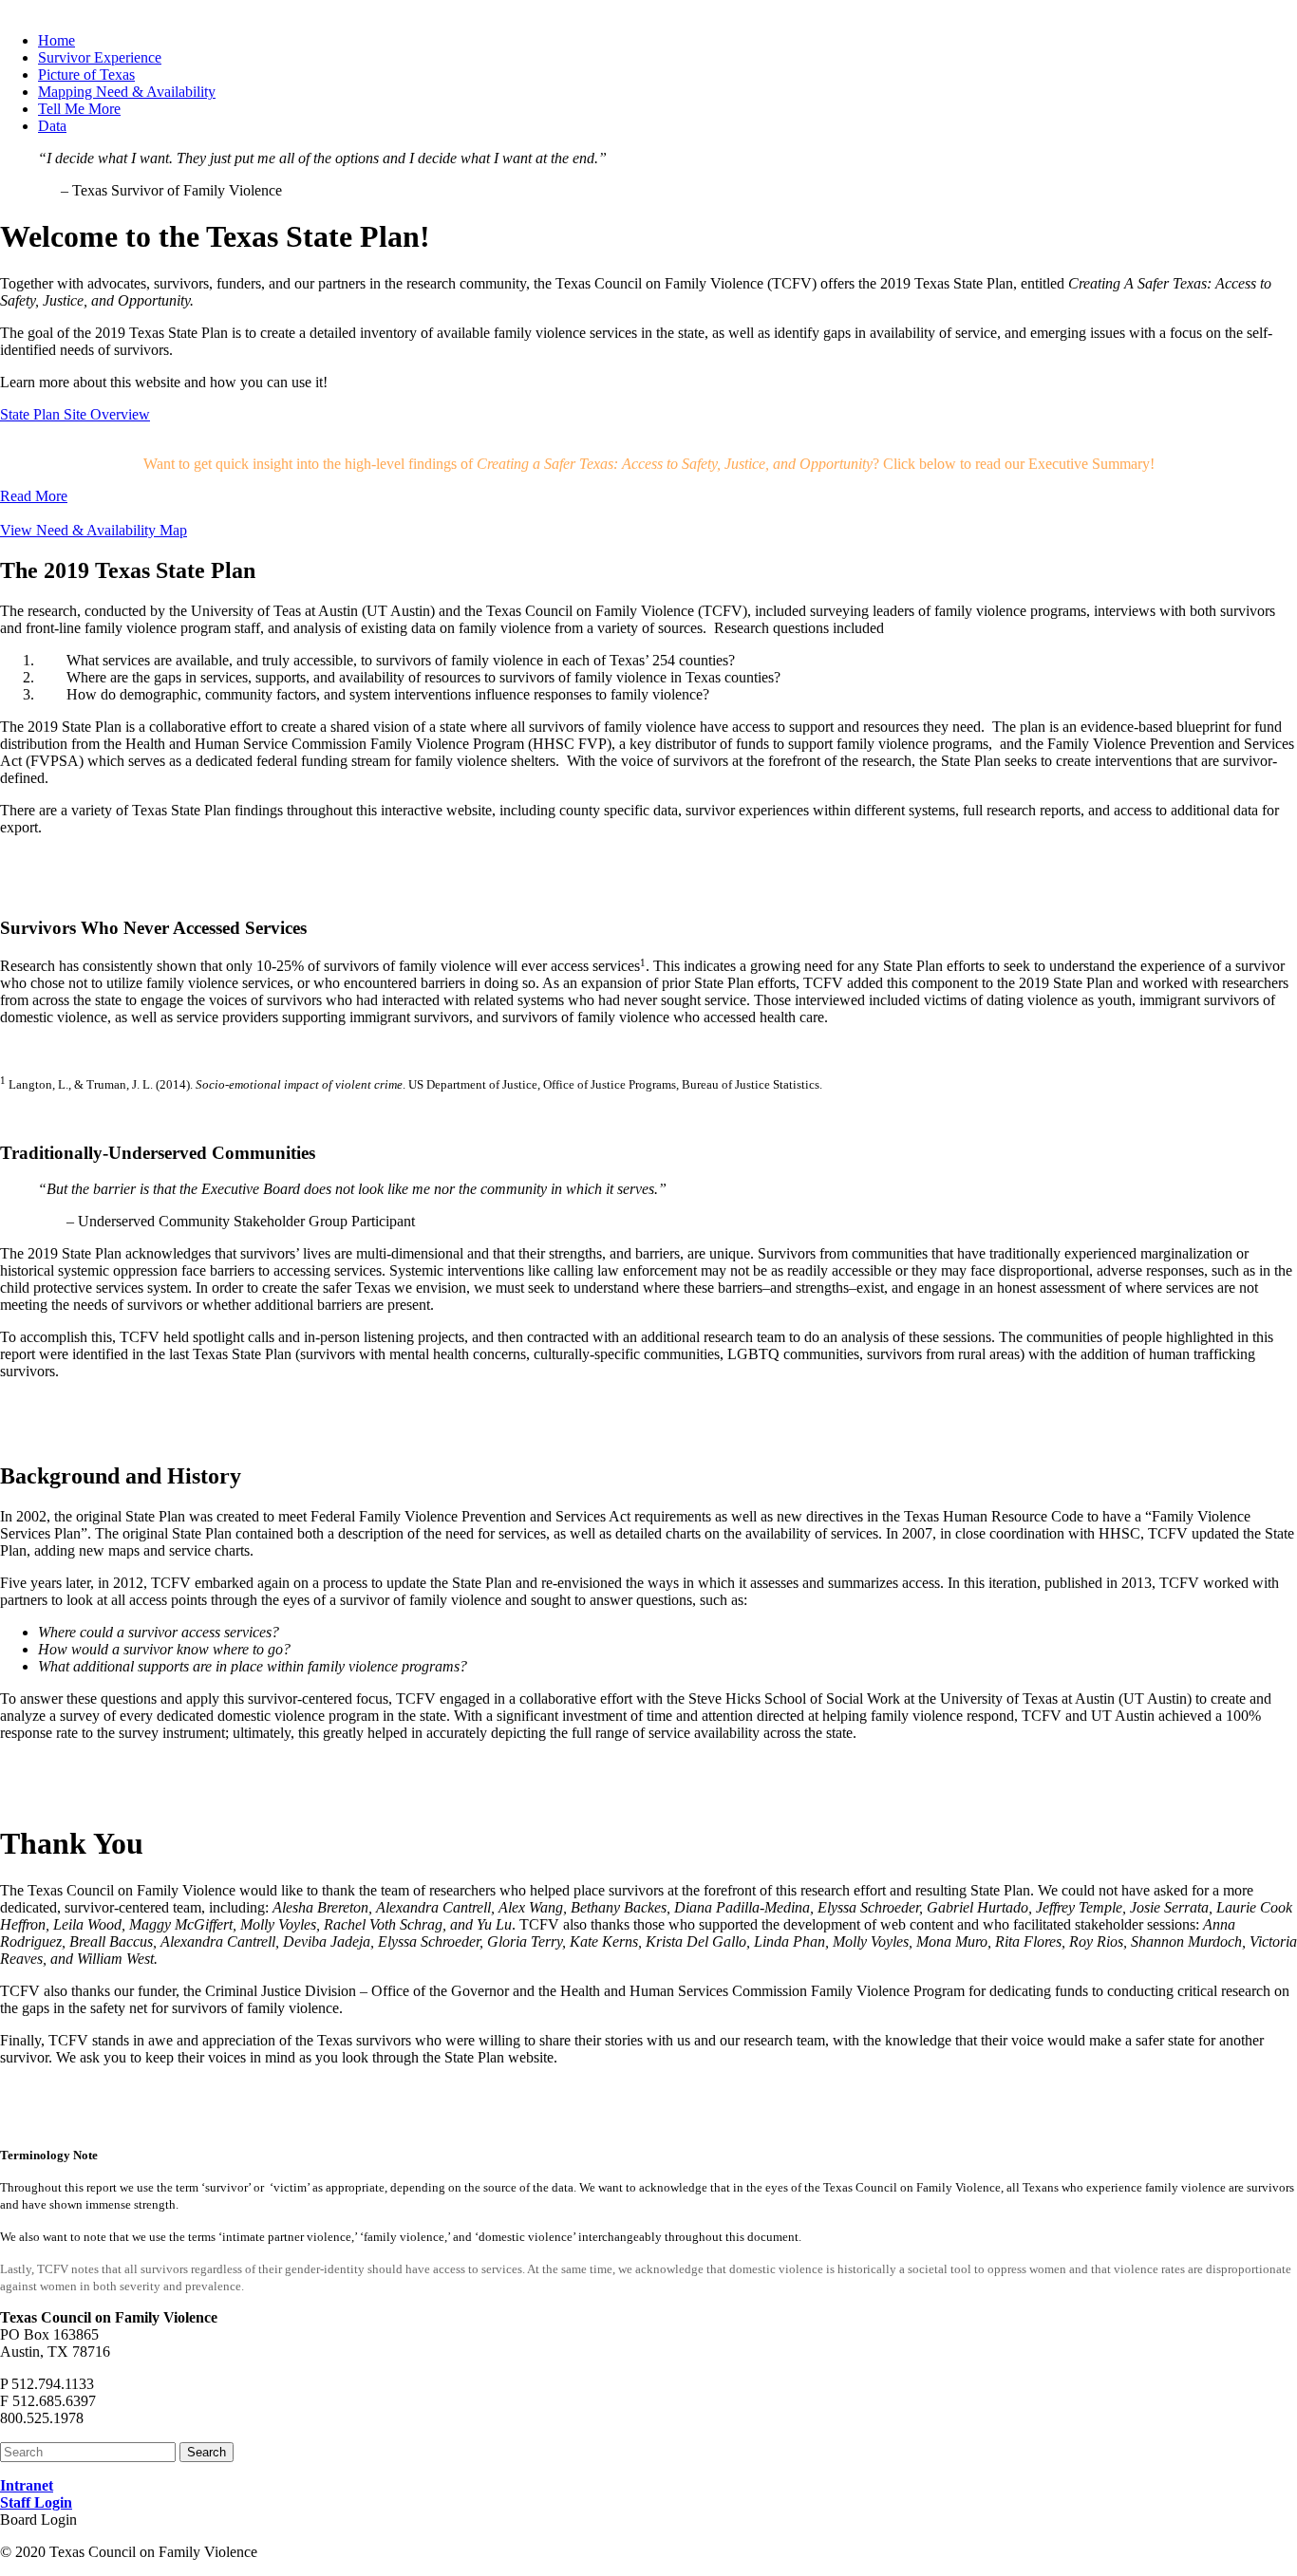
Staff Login (36, 2502)
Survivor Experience (100, 57)
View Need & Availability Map (94, 530)
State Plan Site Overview (75, 414)
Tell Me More (79, 109)
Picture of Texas (86, 75)
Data (52, 126)
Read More (34, 496)
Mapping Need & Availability (127, 92)
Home (56, 40)
